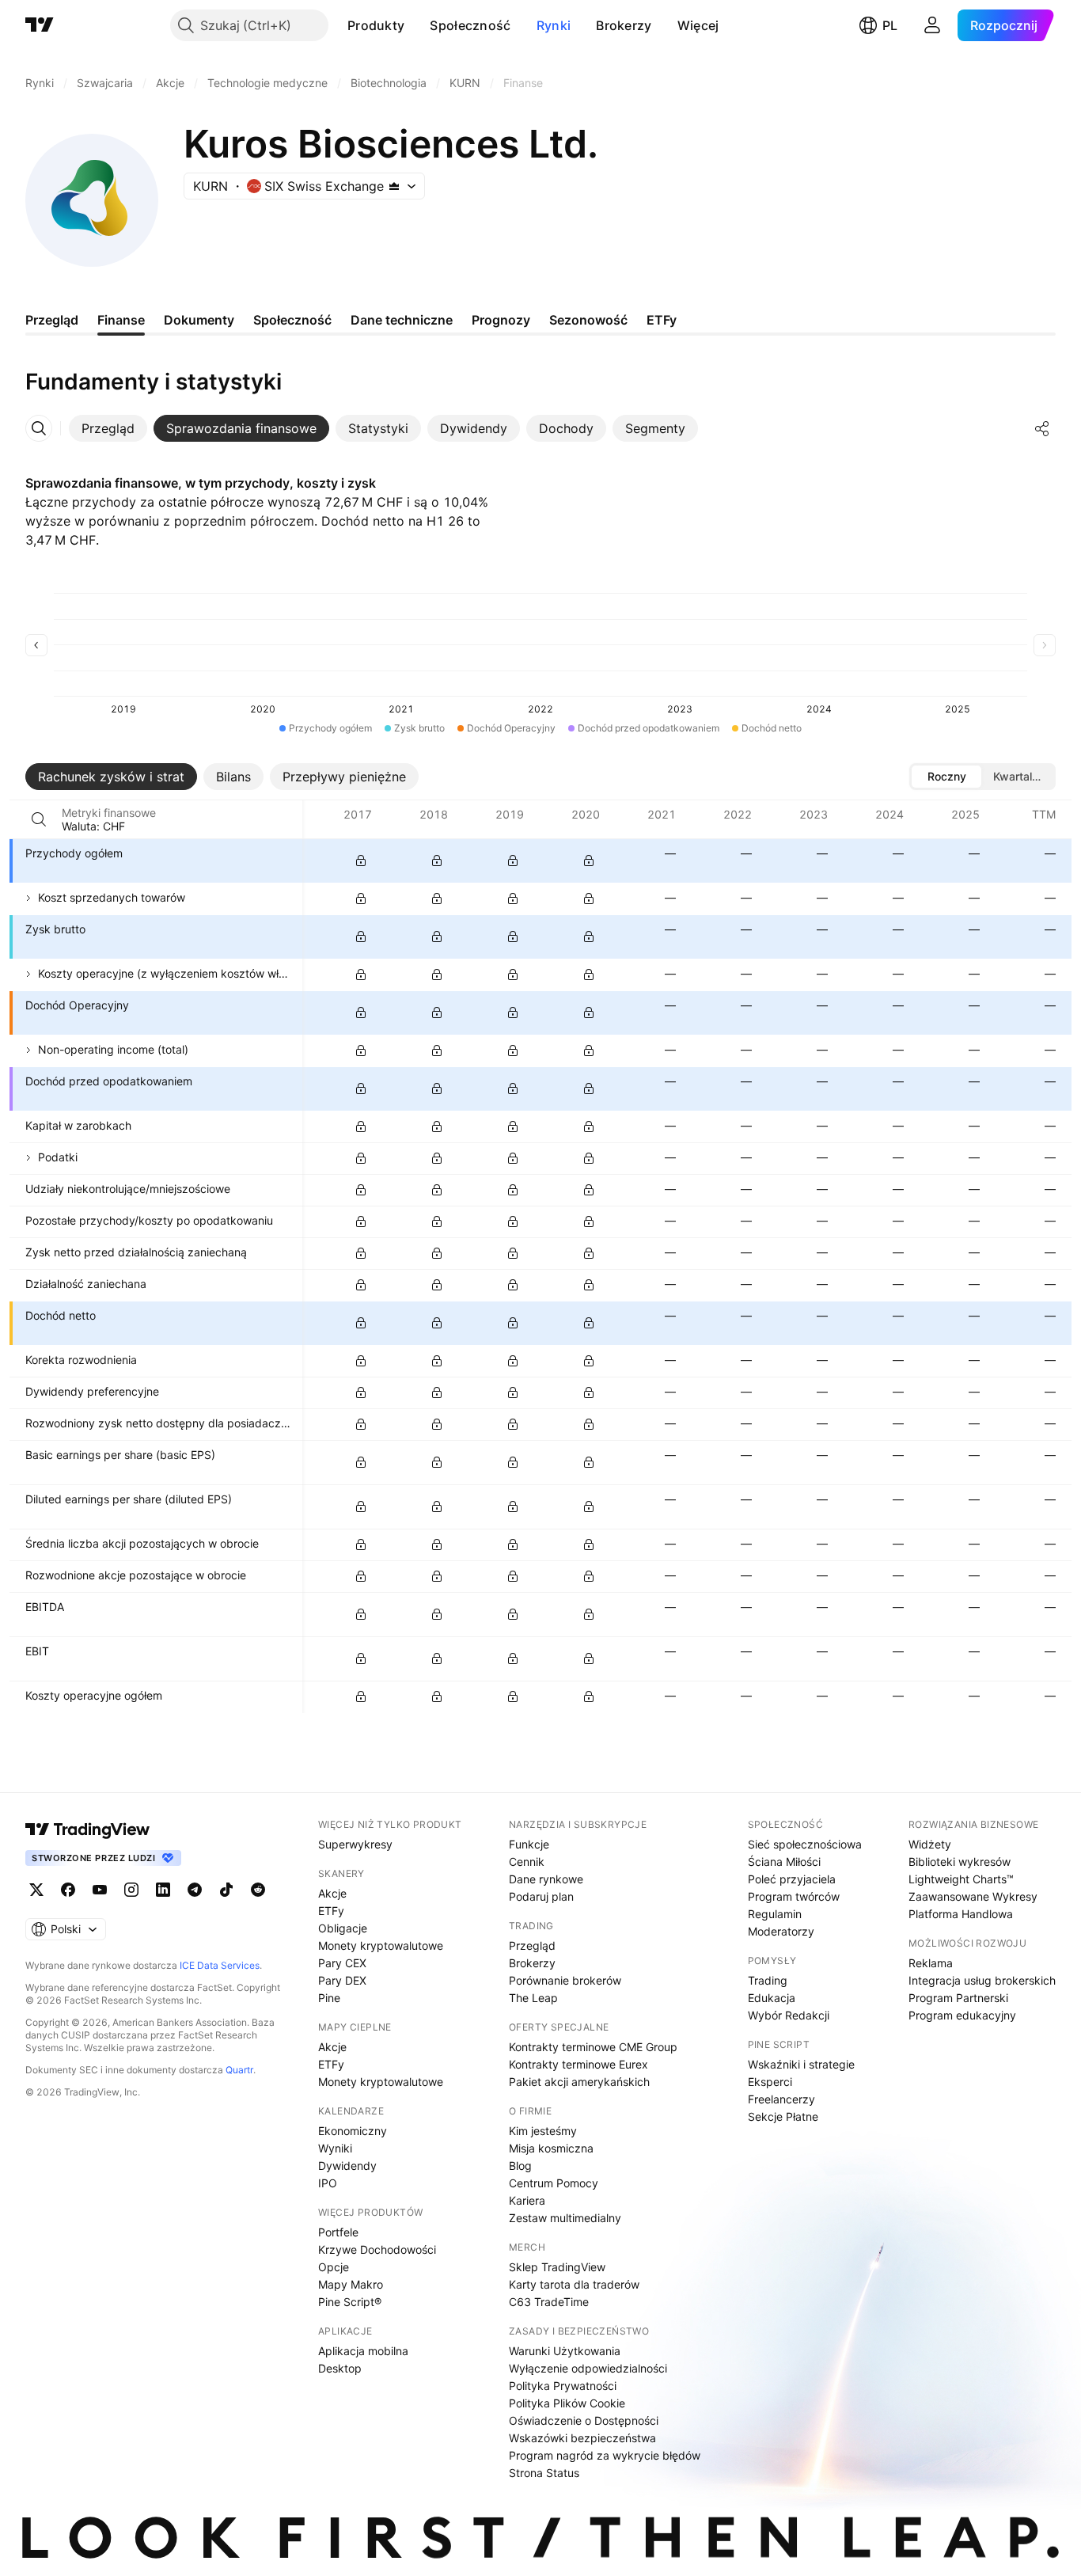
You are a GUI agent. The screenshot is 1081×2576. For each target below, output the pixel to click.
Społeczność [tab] (292, 320)
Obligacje (343, 1928)
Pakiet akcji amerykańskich (579, 2082)
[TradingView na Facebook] (68, 1890)
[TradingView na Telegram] (195, 1890)
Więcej (698, 25)
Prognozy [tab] (501, 320)
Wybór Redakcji (789, 2015)
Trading (768, 1980)
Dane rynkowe (546, 1879)
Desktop (340, 2368)
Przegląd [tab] (52, 320)
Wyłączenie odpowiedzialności (588, 2368)
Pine (329, 1998)
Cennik (527, 1862)
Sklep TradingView (557, 2267)
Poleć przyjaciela (792, 1879)
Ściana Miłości (784, 1862)
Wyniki (335, 2148)
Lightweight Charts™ (961, 1879)
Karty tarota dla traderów (574, 2284)
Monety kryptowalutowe (381, 1945)
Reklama (931, 1963)
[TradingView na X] (36, 1890)
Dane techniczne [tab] (402, 320)
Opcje (334, 2267)
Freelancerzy (781, 2099)
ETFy (331, 1911)
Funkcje (529, 1844)
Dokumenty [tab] (199, 320)
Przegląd (532, 1945)
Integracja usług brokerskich (982, 1980)
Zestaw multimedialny (565, 2218)
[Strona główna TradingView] (40, 25)
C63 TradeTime (549, 2302)
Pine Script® (350, 2302)
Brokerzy (624, 25)
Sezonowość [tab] (588, 320)
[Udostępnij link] (1042, 428)
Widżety (930, 1844)
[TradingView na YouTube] (100, 1890)
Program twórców (794, 1896)
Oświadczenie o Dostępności (584, 2420)
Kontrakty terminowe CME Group (593, 2047)
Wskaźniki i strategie (801, 2064)
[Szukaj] (39, 819)
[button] (416, 25)
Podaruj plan (541, 1896)
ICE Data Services (220, 1965)
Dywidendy (347, 2166)
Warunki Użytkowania (565, 2351)
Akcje (332, 1893)
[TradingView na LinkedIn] (163, 1890)
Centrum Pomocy (554, 2183)
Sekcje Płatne (783, 2116)
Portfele (338, 2232)
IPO (328, 2183)
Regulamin (775, 1914)
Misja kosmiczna (551, 2148)
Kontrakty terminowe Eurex (578, 2064)
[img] (394, 186)
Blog (520, 2166)
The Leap (533, 1998)
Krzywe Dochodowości (377, 2249)
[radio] (946, 777)
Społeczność (470, 25)
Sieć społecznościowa (805, 1844)
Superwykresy (355, 1844)
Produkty (376, 25)
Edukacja (772, 1998)
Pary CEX (342, 1963)
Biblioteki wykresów (960, 1862)
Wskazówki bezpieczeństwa (582, 2438)
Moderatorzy (781, 1931)
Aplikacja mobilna (363, 2351)
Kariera (527, 2200)
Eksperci (770, 2082)
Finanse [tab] (121, 320)
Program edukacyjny (962, 2015)
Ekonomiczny (353, 2131)
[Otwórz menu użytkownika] (932, 25)
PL (890, 25)
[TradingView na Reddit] (258, 1890)
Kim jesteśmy (543, 2131)
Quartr (239, 2070)
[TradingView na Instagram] (131, 1890)
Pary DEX (342, 1980)
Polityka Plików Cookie (567, 2403)
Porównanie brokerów (565, 1980)
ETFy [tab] (662, 320)
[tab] (108, 428)
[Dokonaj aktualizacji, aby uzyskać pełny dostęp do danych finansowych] (361, 861)
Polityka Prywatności (563, 2386)
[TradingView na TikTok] (226, 1890)
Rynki (554, 25)
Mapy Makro (351, 2284)
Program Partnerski (958, 1998)
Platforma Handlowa (961, 1914)
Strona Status (544, 2473)
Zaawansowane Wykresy (973, 1896)
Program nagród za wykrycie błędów (605, 2455)
